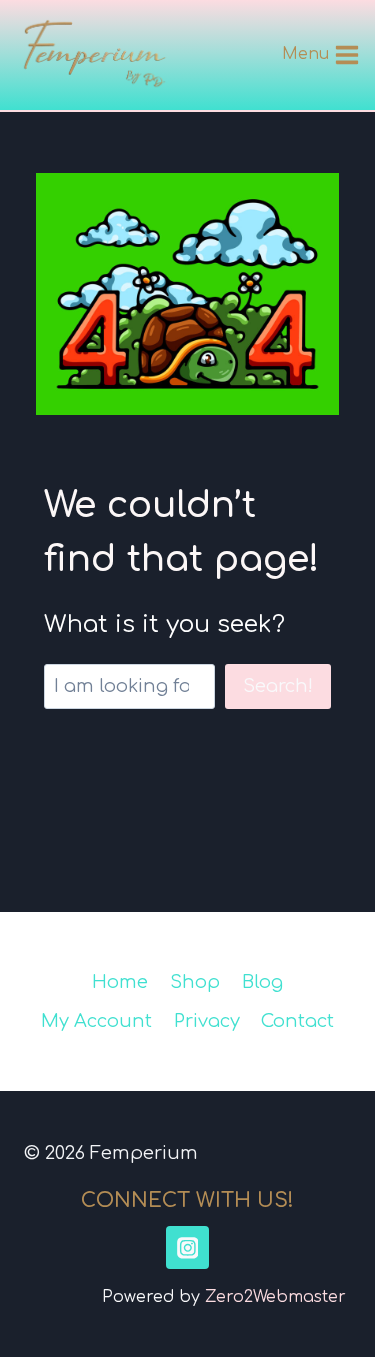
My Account (96, 1021)
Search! (278, 686)
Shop (195, 982)
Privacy (207, 1021)
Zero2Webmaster (275, 1297)
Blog (262, 982)
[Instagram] (187, 1247)
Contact (297, 1021)
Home (120, 982)
